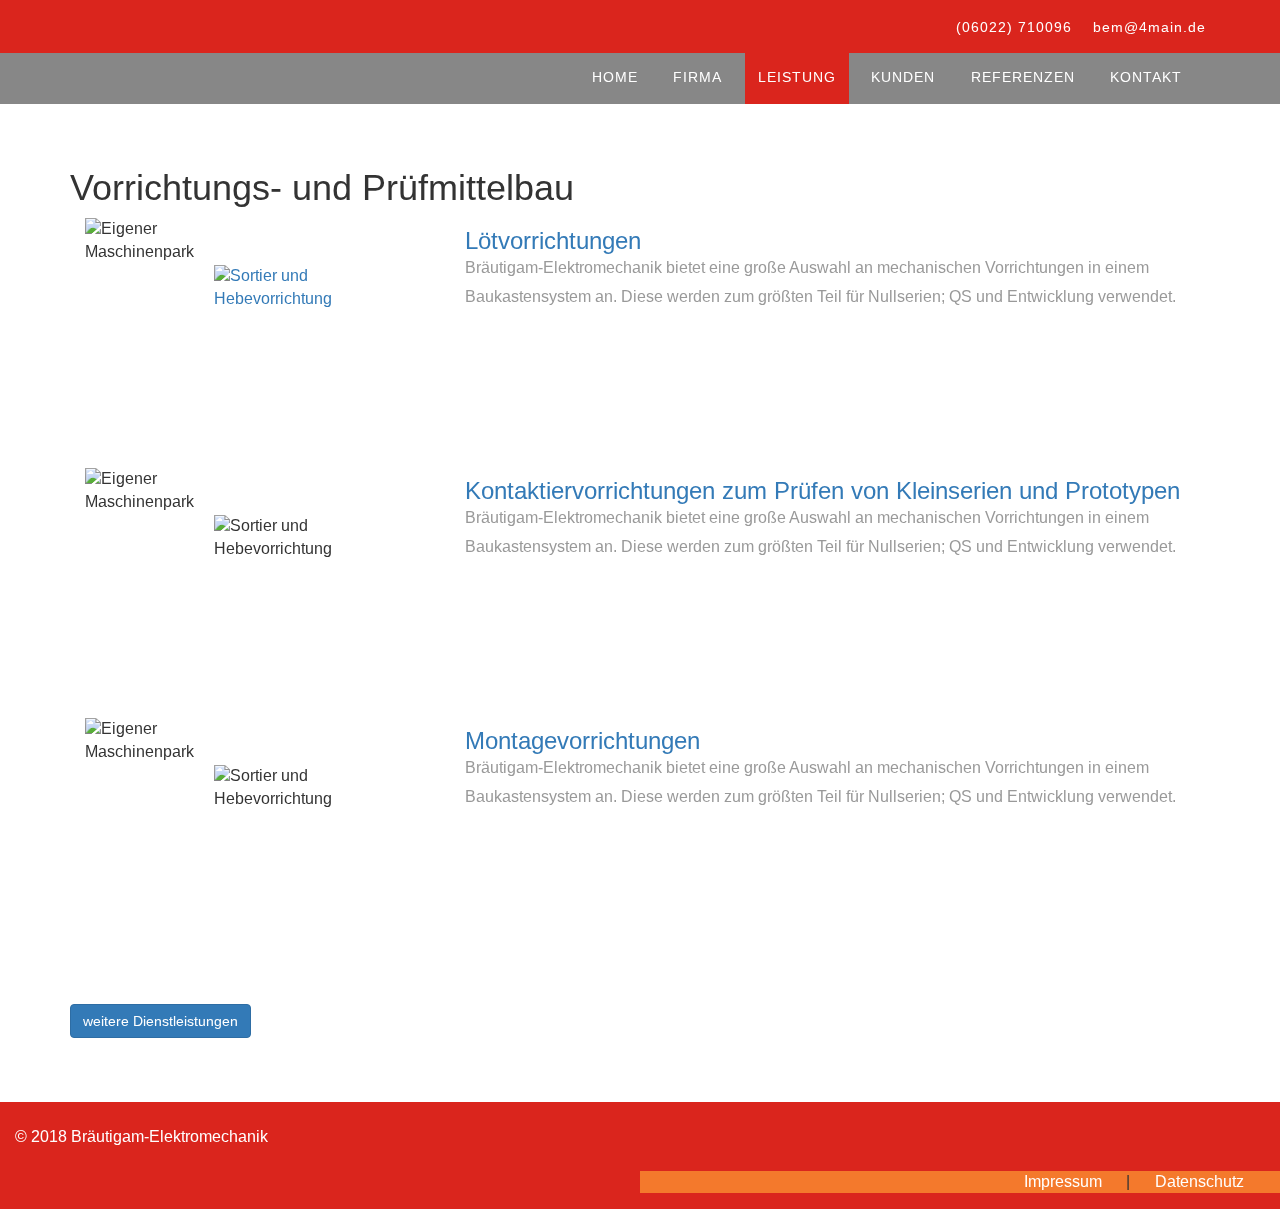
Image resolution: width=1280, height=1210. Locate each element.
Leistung (797, 77)
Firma (697, 77)
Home (615, 77)
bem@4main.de (1149, 27)
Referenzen (1023, 77)
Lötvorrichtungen (553, 240)
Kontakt (1146, 77)
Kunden (903, 77)
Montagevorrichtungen (582, 740)
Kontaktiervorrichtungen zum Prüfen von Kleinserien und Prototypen (822, 490)
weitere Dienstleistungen (160, 1021)
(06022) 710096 (1014, 27)
